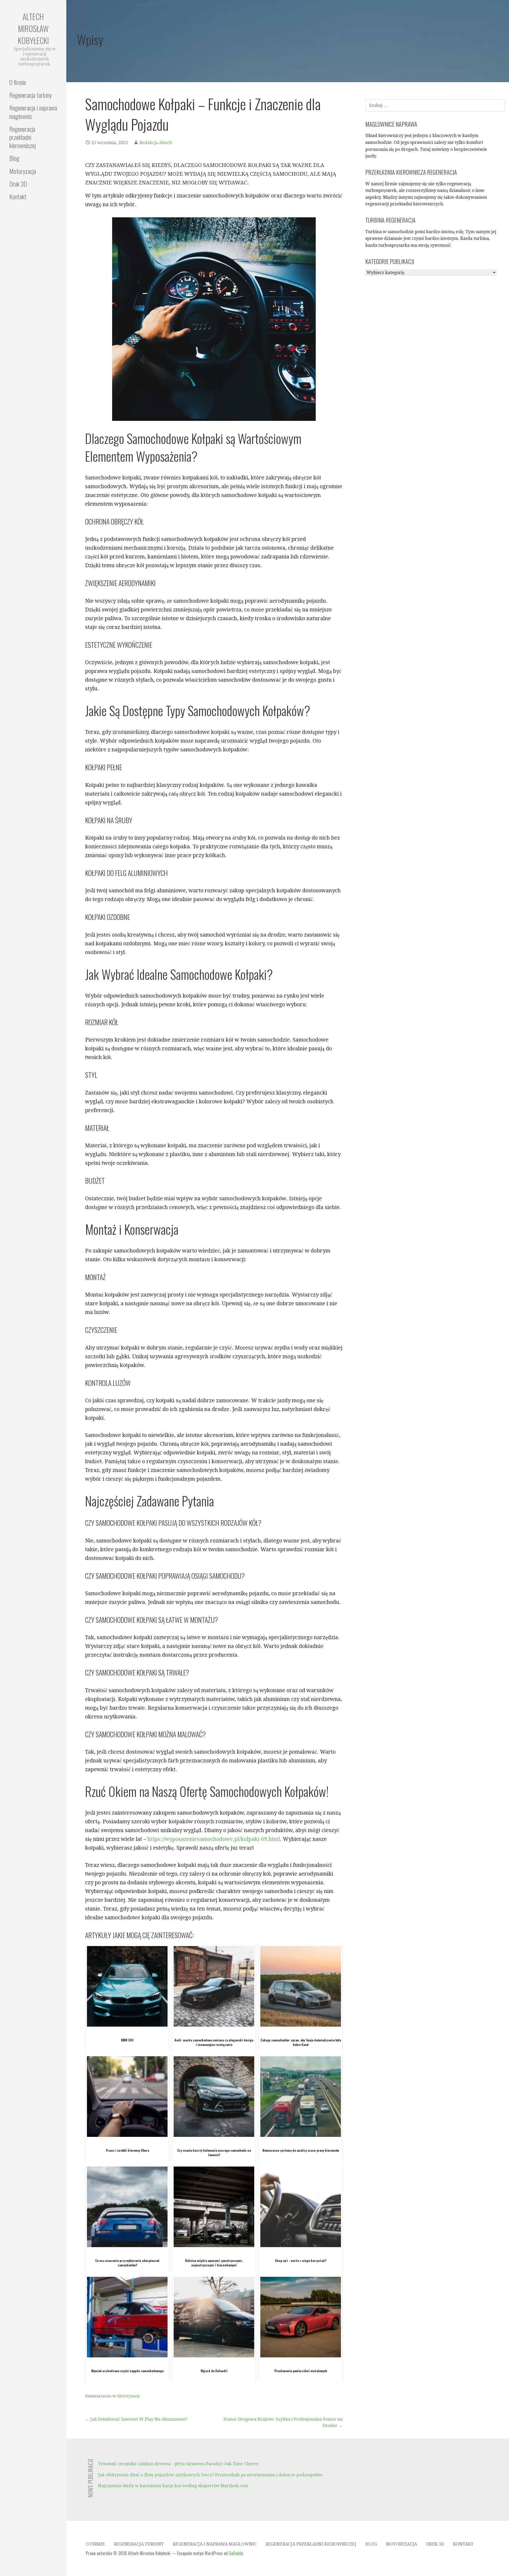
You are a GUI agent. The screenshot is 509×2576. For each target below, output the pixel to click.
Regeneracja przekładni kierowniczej (23, 137)
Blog (14, 158)
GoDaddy (236, 2553)
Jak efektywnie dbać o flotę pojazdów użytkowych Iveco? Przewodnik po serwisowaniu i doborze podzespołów (210, 2475)
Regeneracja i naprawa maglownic (33, 112)
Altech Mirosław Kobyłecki (33, 28)
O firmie (18, 82)
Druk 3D (18, 184)
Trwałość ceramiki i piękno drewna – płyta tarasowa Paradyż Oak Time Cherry (178, 2464)
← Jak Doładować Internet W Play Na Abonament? (136, 2419)
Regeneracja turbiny (30, 95)
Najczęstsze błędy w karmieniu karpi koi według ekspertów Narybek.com (173, 2486)
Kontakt (18, 196)
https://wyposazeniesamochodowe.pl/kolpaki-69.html (214, 1839)
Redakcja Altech (156, 143)
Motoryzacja (23, 171)
